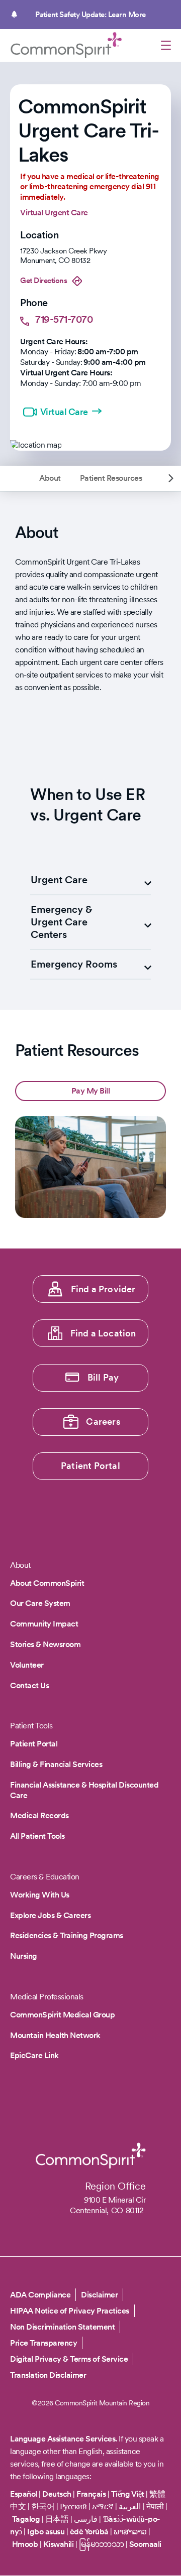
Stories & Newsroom (45, 1644)
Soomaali (145, 2544)
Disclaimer (99, 2295)
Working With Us (40, 1895)
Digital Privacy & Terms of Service (69, 2359)
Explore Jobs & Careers (50, 1915)
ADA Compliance (40, 2295)
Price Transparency (43, 2343)
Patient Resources (111, 478)
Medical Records (39, 1815)
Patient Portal (90, 1466)
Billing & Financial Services (56, 1764)
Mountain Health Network (55, 2035)
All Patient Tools (37, 1836)
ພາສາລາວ (130, 2532)
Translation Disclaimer (48, 2375)
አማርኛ (103, 2506)
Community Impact (44, 1624)
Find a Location (103, 1333)
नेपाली (155, 2506)
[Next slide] (171, 478)
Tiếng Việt (128, 2494)
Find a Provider (103, 1289)
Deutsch (57, 2494)
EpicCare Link (34, 2055)
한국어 (43, 2506)
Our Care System (40, 1603)
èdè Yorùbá (89, 2532)
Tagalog (26, 2519)
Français (91, 2494)
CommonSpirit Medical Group (62, 2015)
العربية (130, 2506)
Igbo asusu (46, 2532)
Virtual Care (64, 412)
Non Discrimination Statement (62, 2327)
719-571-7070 (64, 319)
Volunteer (27, 1665)
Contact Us (29, 1685)
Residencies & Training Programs (67, 1935)
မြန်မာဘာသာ (102, 2544)
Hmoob (25, 2544)
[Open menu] (166, 47)
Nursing (24, 1956)
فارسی (87, 2519)
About (50, 478)
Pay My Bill (91, 1091)
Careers (103, 1421)
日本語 (58, 2519)
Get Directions (43, 281)
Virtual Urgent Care (54, 213)
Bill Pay (103, 1377)
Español (24, 2494)
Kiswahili (59, 2544)
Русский (73, 2506)
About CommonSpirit (47, 1583)
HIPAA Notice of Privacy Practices (70, 2311)
